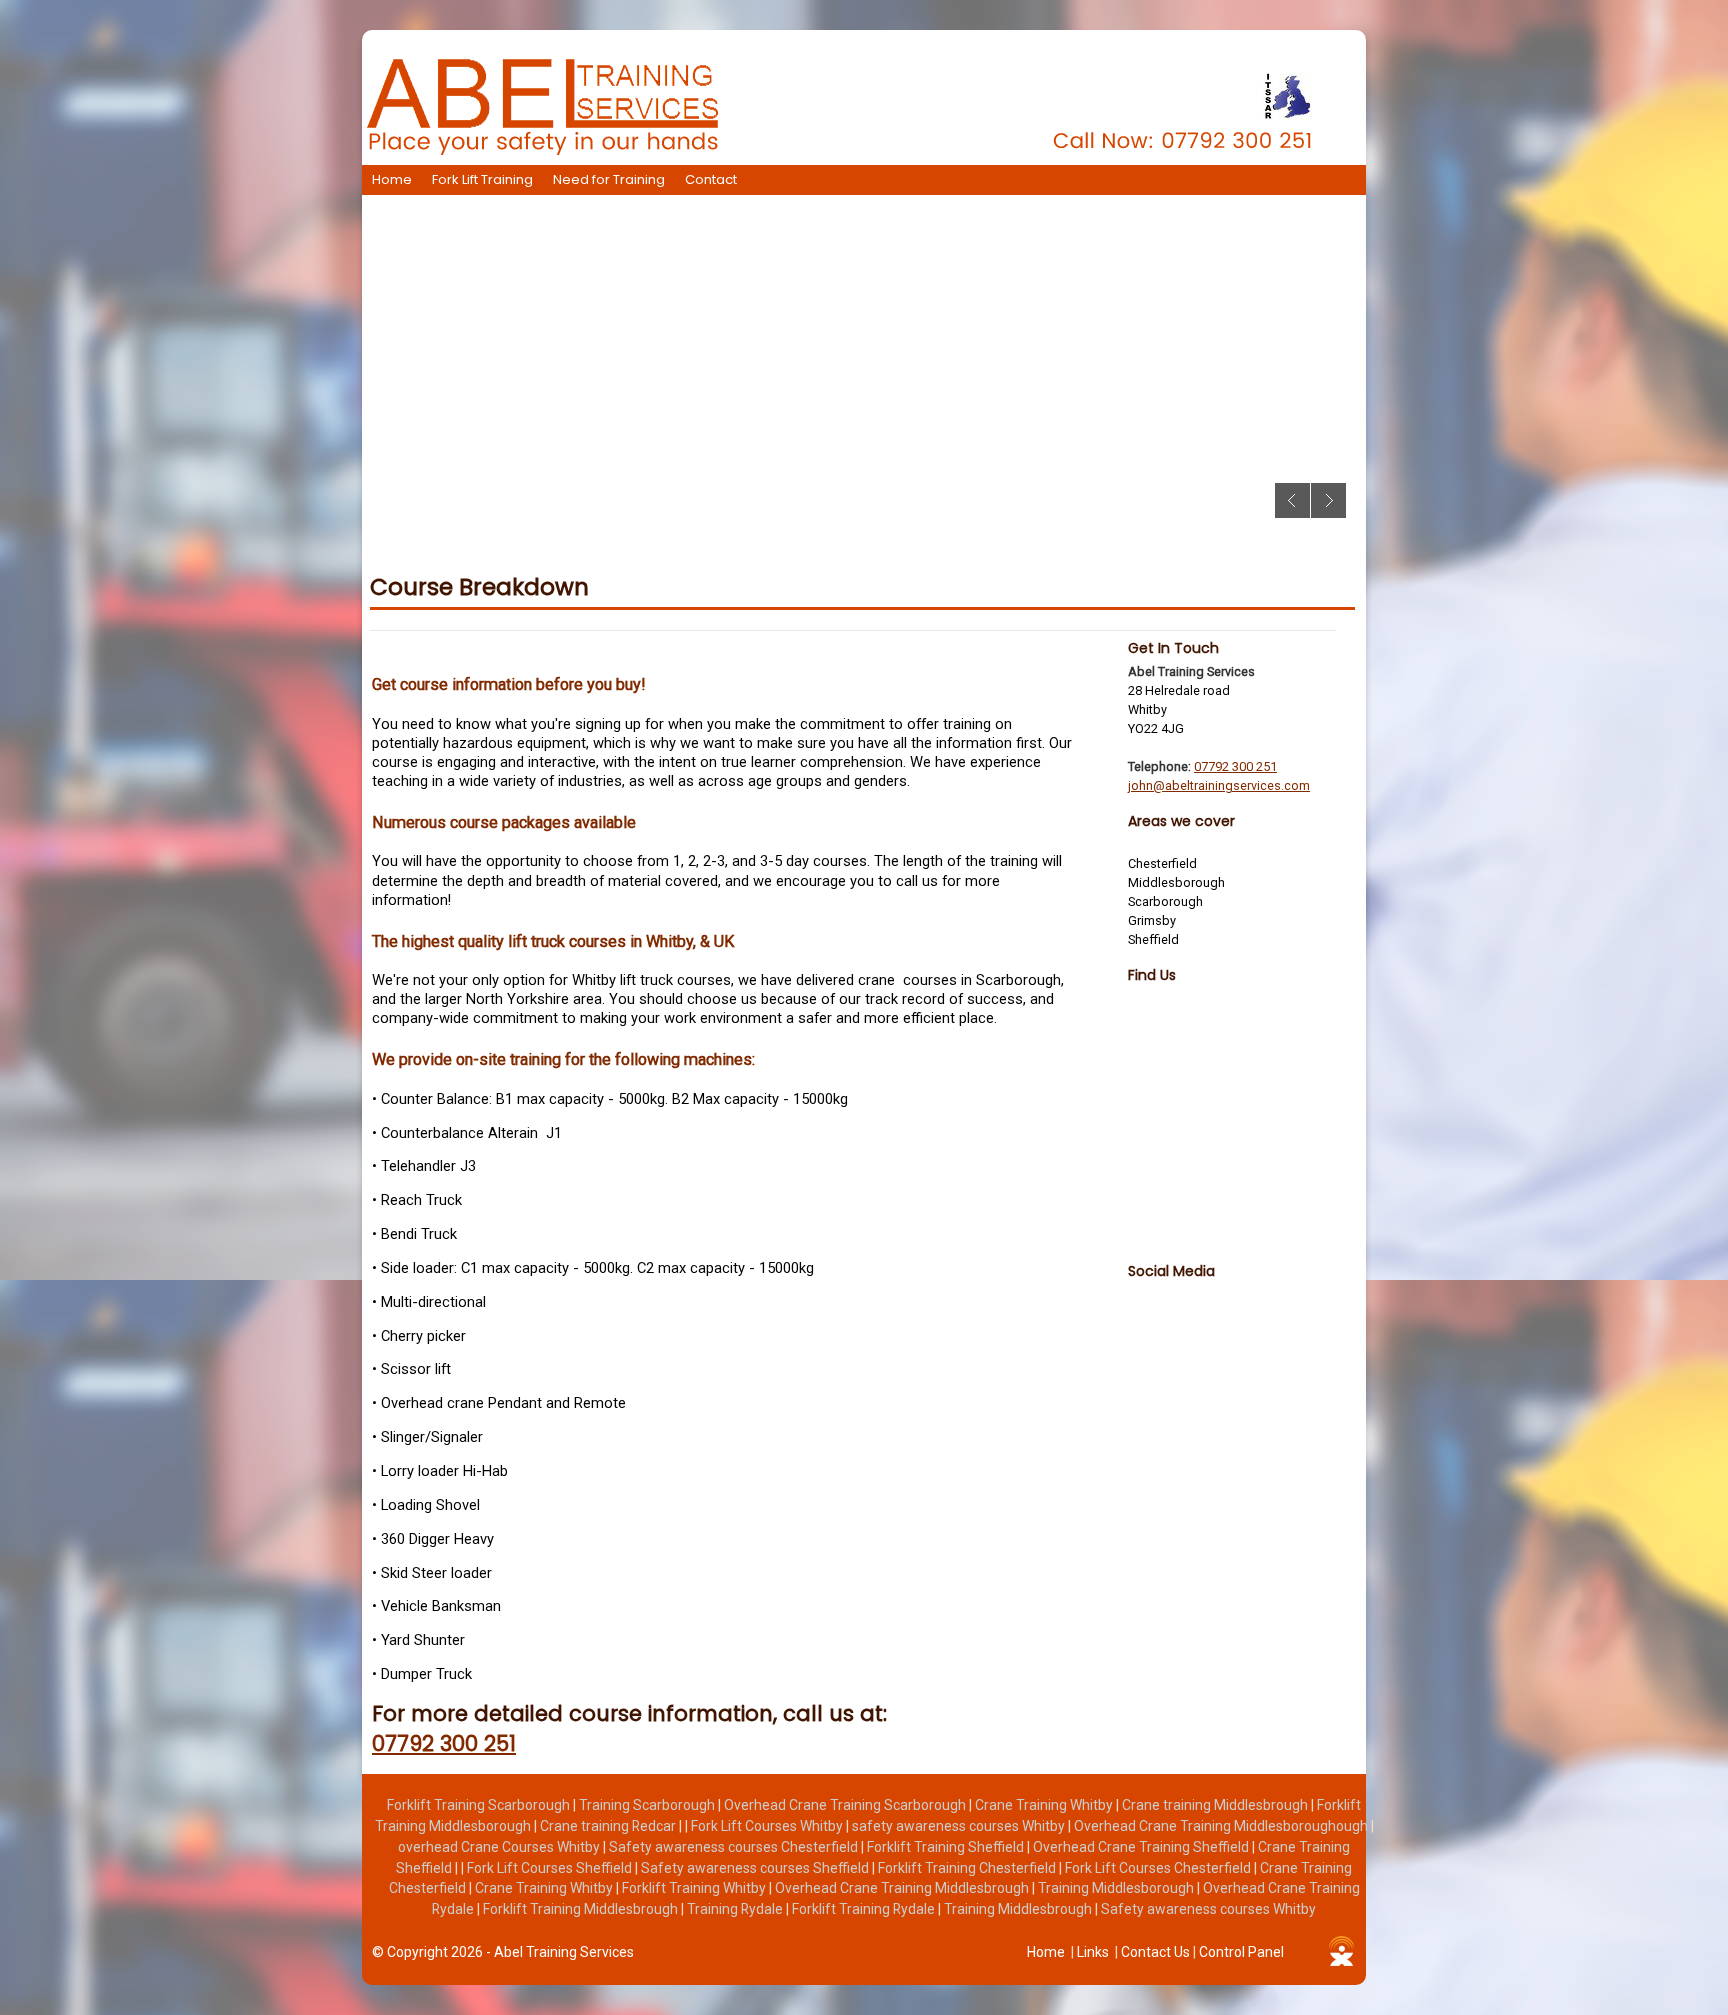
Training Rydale (736, 1909)
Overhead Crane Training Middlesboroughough (1222, 1826)
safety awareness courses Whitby (960, 1826)
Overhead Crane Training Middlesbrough (903, 1888)
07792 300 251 (444, 1743)
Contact (711, 179)
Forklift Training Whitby (695, 1888)
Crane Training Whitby (1045, 1805)
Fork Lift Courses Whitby (768, 1826)
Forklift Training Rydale (865, 1909)
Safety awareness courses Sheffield (756, 1868)
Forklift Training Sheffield (947, 1847)
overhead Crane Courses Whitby (500, 1847)
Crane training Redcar (609, 1826)
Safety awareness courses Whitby (1208, 1909)
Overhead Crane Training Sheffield (1142, 1847)
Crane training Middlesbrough (1216, 1805)
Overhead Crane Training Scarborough (846, 1805)
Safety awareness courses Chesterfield (735, 1847)
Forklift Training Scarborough (480, 1805)
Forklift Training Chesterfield (968, 1868)
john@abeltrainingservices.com (1219, 785)
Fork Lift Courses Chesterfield (1159, 1868)
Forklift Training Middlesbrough (582, 1909)
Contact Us (1155, 1952)
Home (392, 179)
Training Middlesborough (1117, 1888)
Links (1093, 1952)
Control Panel (1241, 1952)
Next (1328, 500)
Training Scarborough (648, 1805)
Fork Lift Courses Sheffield (551, 1868)
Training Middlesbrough (1019, 1909)
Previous (1292, 500)
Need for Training (609, 179)
